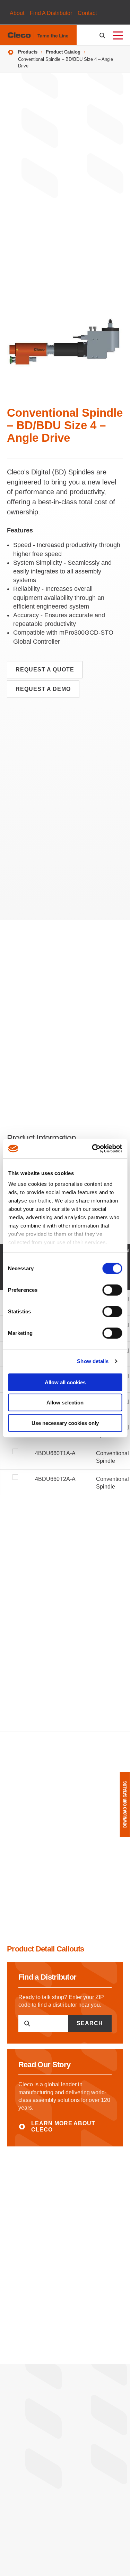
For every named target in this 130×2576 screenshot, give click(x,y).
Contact (87, 13)
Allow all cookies (65, 1382)
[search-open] (103, 36)
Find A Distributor (51, 13)
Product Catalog (63, 52)
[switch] (112, 1290)
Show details (93, 1361)
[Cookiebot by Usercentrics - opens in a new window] (93, 1149)
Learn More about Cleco (63, 2126)
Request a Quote (45, 670)
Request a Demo (43, 689)
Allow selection (65, 1403)
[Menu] (118, 35)
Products (28, 52)
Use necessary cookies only (65, 1423)
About (17, 13)
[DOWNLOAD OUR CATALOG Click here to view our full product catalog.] (125, 1804)
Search (90, 2023)
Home (11, 52)
